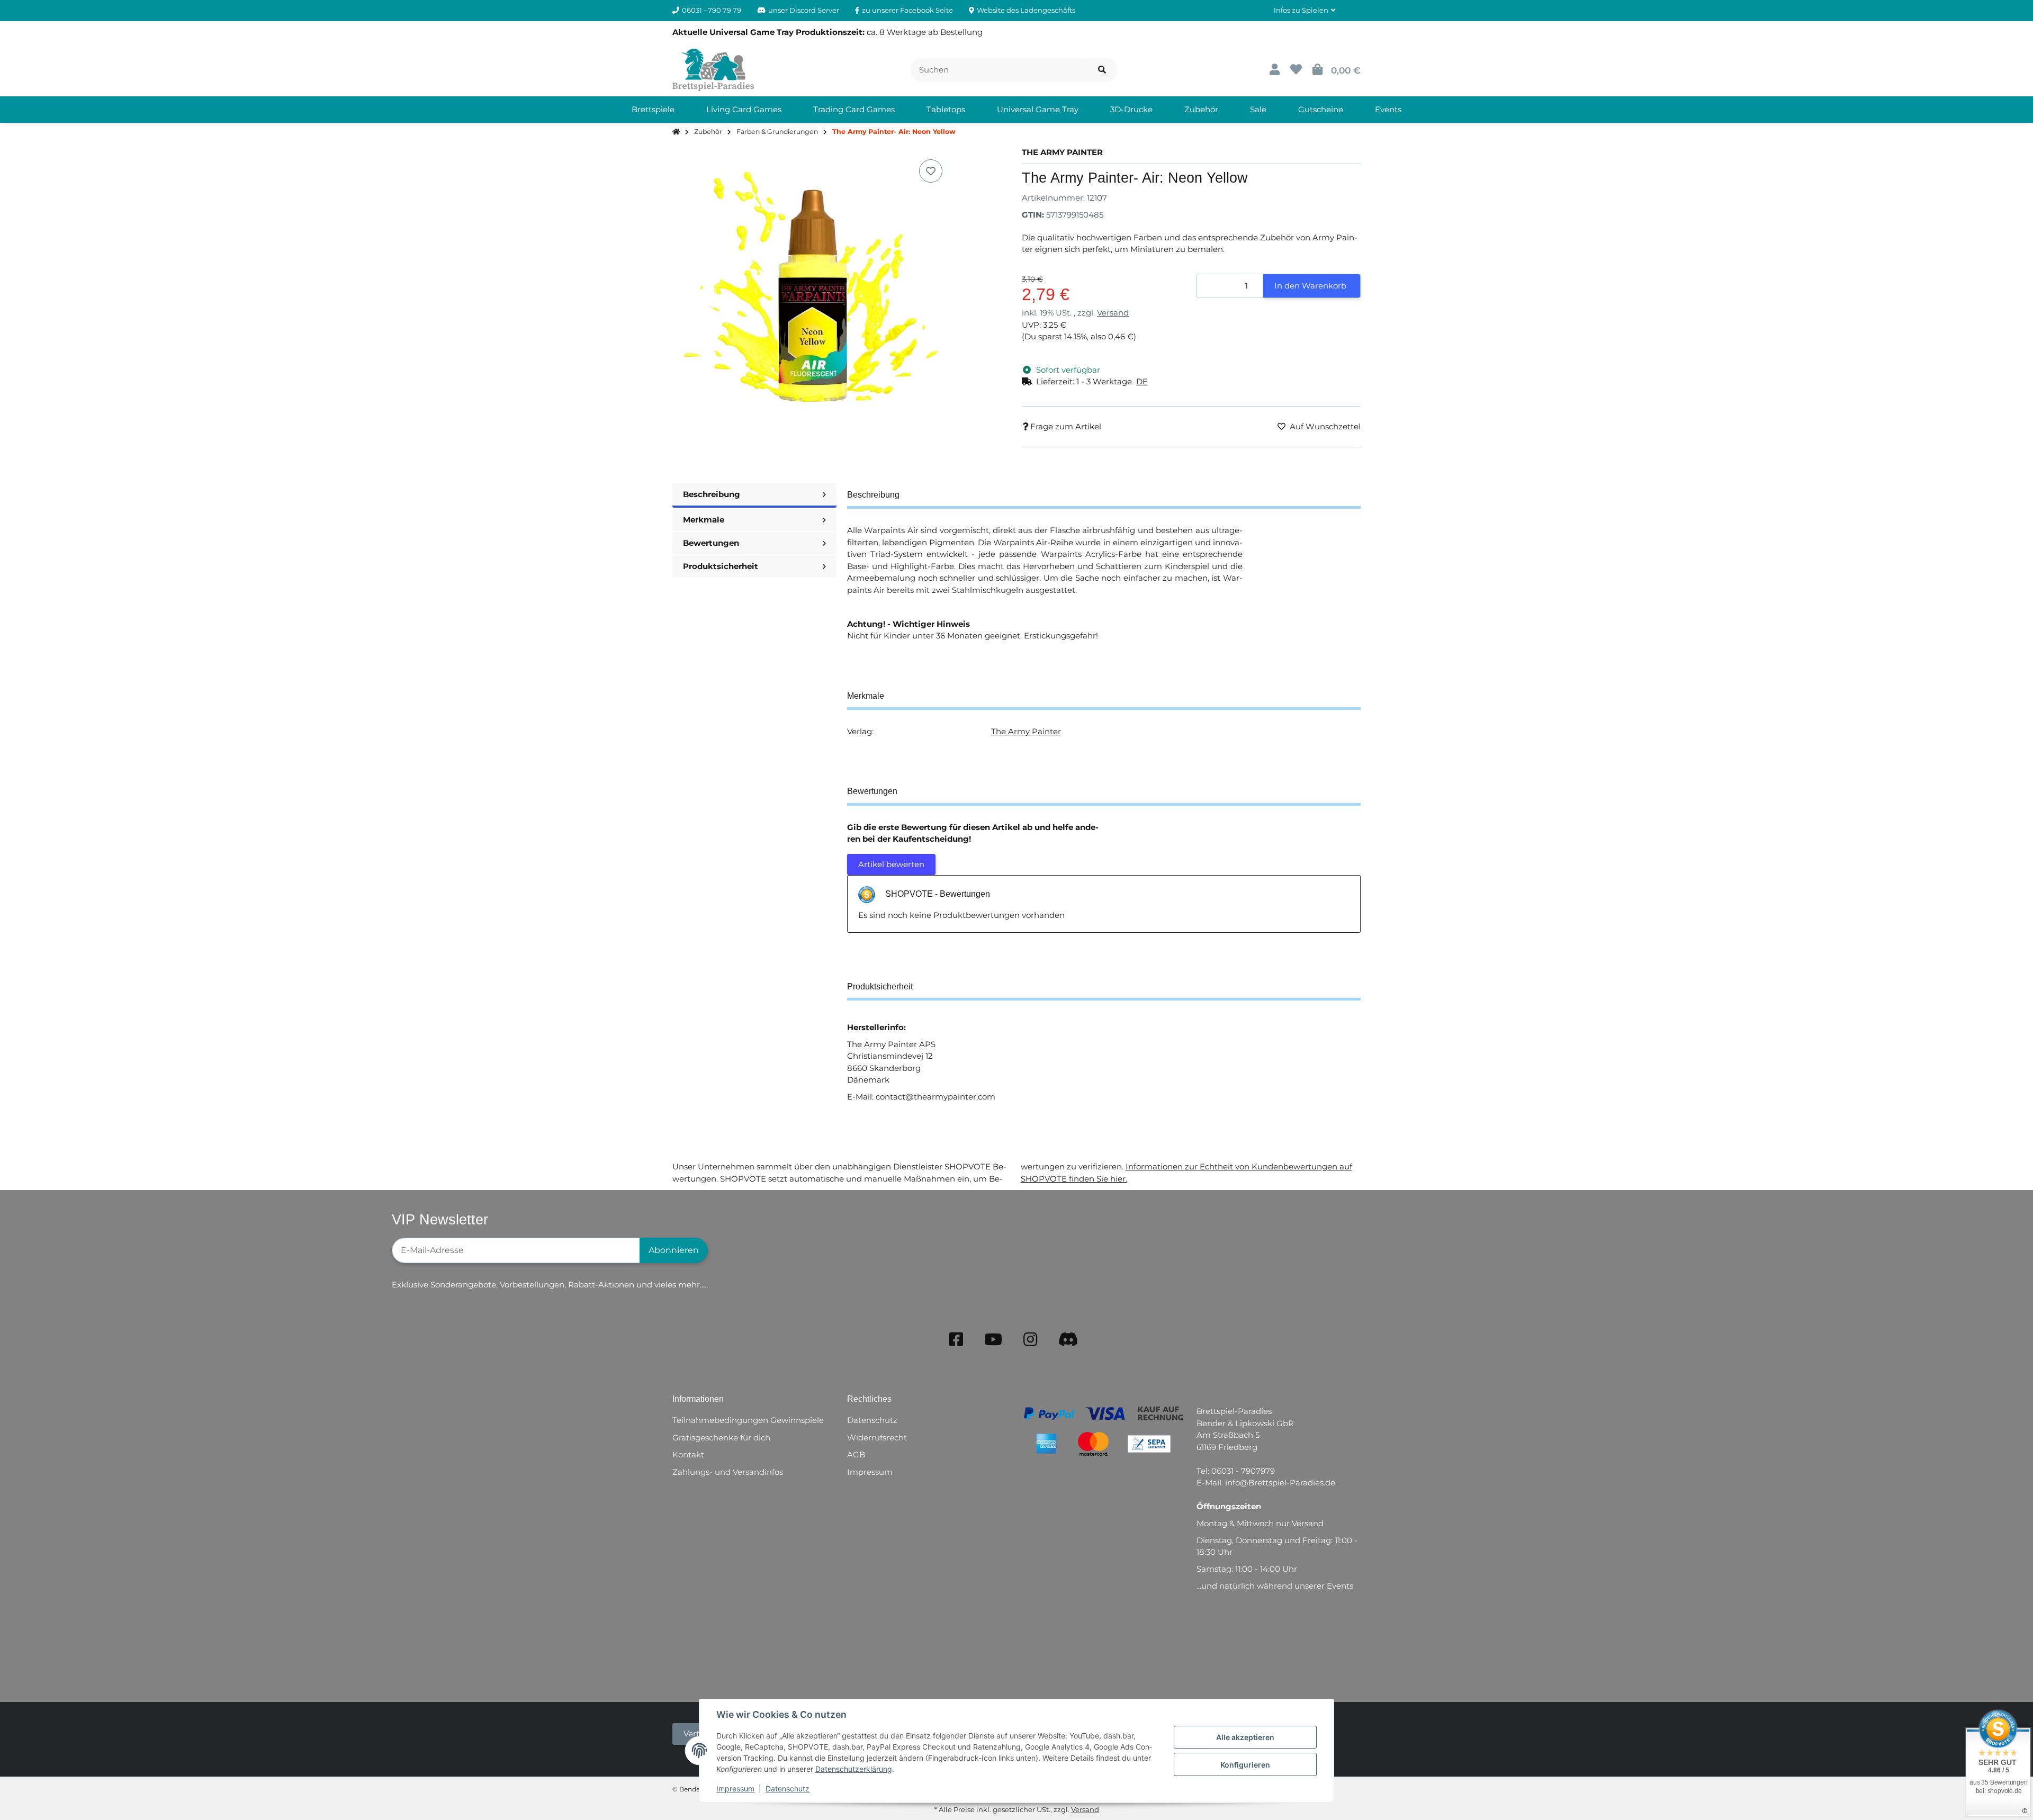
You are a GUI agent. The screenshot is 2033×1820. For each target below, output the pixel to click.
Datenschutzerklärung (854, 1769)
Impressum (735, 1789)
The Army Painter (1026, 731)
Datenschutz (788, 1789)
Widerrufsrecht (877, 1438)
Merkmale (704, 520)
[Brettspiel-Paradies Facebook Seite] (956, 1340)
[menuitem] (653, 110)
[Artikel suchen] (1102, 70)
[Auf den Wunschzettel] (931, 171)
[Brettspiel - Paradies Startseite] (713, 69)
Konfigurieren (1245, 1765)
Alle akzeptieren (1245, 1737)
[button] (1305, 11)
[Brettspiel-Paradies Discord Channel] (1068, 1340)
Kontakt (688, 1454)
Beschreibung (712, 494)
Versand (1113, 313)
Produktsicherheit (721, 566)
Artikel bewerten (891, 864)
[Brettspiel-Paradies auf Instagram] (1030, 1340)
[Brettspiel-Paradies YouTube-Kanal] (993, 1340)
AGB (856, 1454)
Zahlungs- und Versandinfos (728, 1472)
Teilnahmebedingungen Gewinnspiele (748, 1420)
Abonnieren (674, 1250)
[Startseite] (676, 132)
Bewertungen (711, 543)
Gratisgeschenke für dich (721, 1438)
